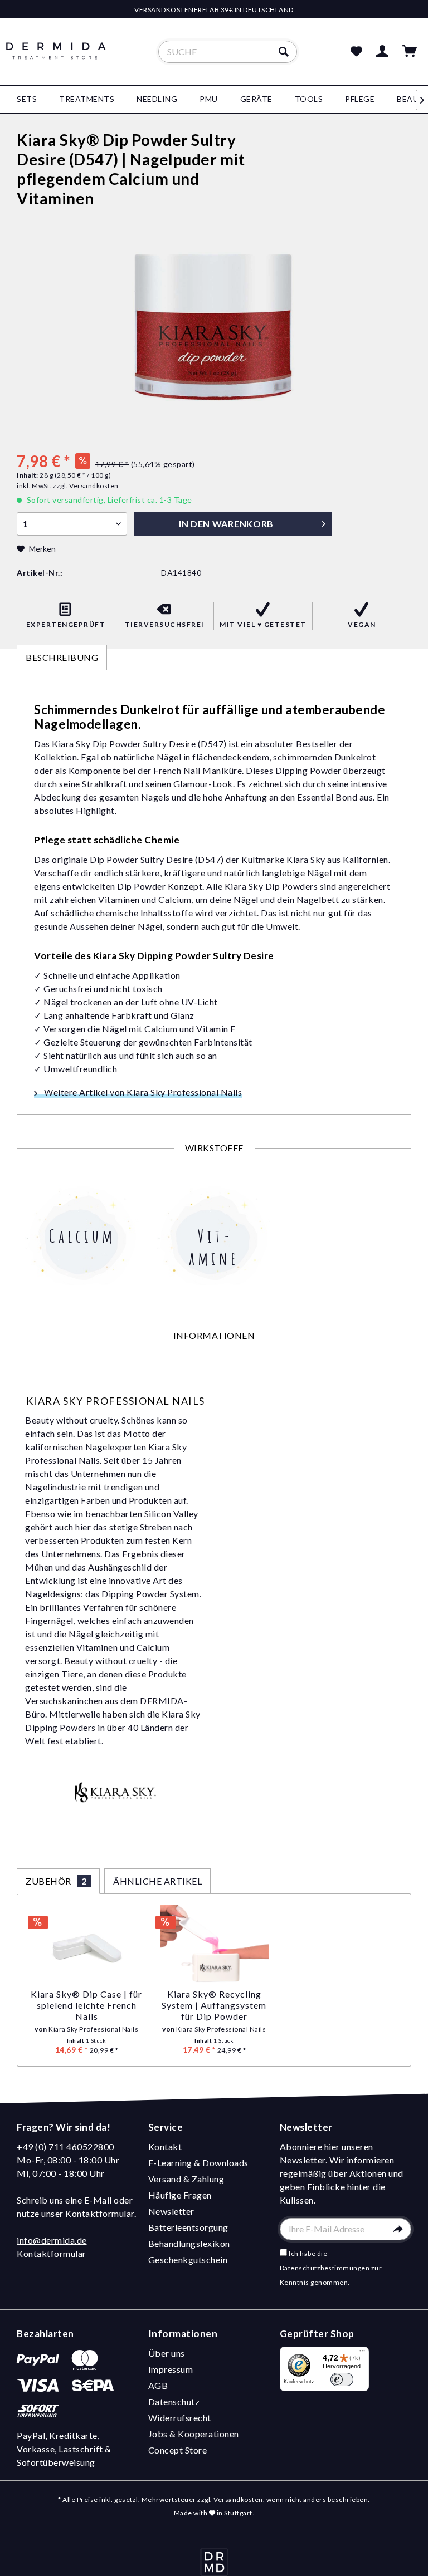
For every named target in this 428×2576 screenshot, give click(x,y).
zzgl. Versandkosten (86, 486)
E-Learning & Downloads (198, 2163)
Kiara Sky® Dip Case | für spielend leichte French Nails (86, 2005)
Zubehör (56, 1881)
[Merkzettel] (356, 52)
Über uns (167, 2353)
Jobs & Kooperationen (194, 2434)
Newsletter (171, 2211)
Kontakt (165, 2146)
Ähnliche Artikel (157, 1881)
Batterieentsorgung (188, 2227)
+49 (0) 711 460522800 (65, 2146)
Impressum (171, 2369)
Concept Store (178, 2450)
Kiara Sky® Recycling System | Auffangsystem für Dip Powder (214, 2005)
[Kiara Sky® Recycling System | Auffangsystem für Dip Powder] (214, 1944)
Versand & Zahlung (186, 2179)
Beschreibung (62, 657)
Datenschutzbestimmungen (325, 2268)
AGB (158, 2385)
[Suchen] (285, 52)
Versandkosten (238, 2499)
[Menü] (362, 2353)
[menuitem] (228, 52)
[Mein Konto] (383, 52)
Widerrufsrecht (180, 2418)
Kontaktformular (52, 2253)
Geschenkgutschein (188, 2259)
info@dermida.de (52, 2240)
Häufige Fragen (180, 2195)
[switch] (342, 2380)
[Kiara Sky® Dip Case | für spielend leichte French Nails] (87, 1944)
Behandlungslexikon (189, 2243)
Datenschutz (174, 2401)
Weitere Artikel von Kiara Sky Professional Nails (142, 1092)
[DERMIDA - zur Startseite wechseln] (56, 61)
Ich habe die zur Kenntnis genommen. (331, 2268)
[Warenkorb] (410, 52)
